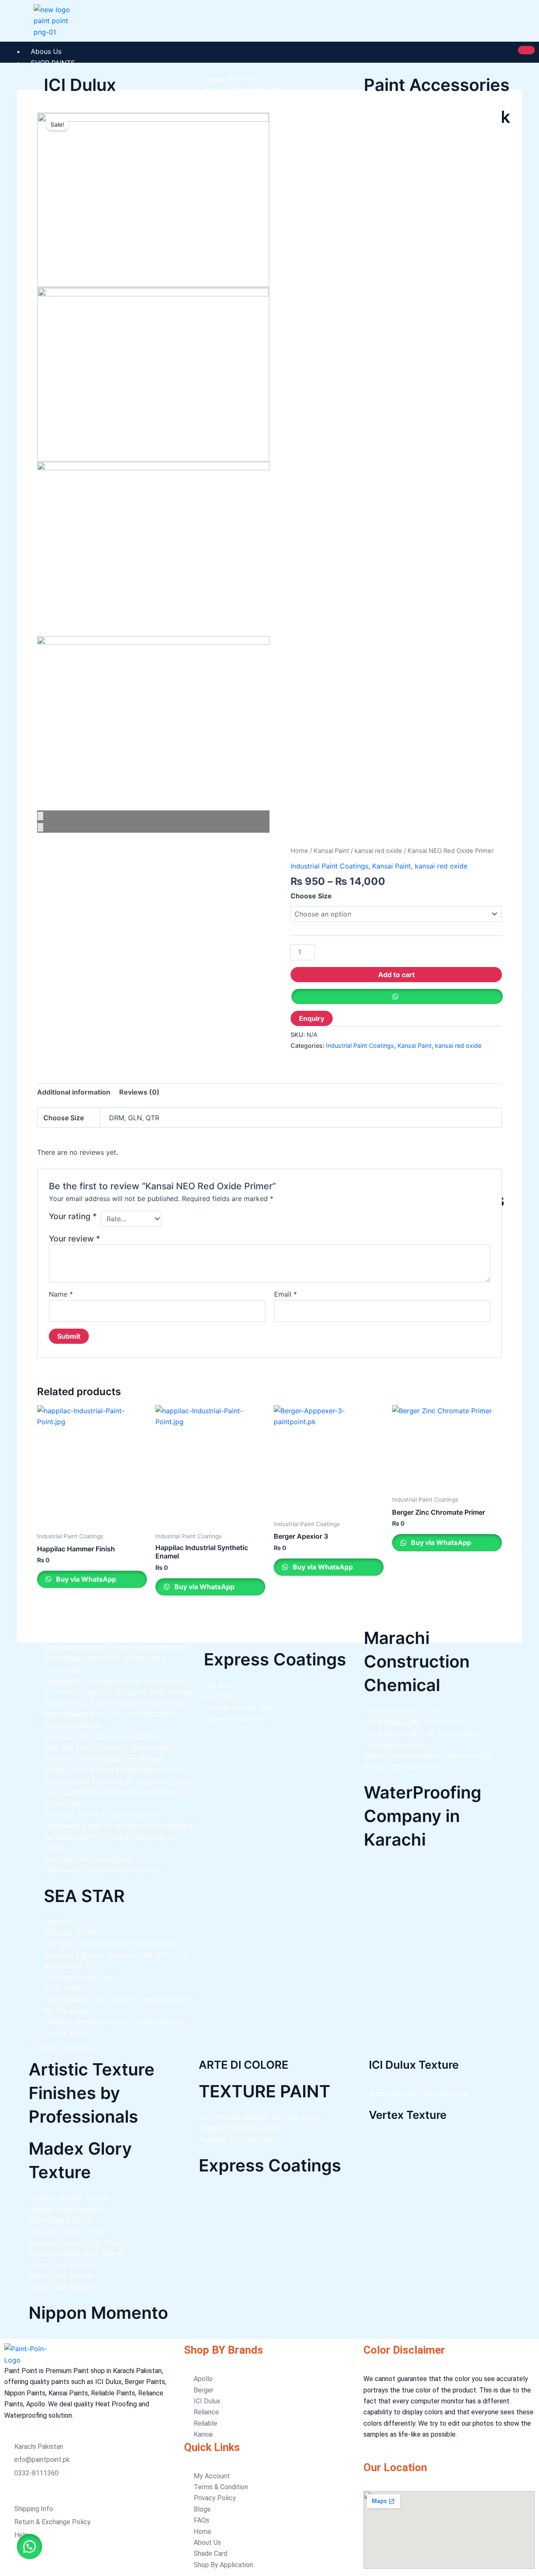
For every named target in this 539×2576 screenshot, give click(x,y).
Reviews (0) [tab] (139, 1092)
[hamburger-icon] (526, 50)
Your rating (73, 1216)
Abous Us (46, 51)
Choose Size (311, 896)
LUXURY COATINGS (62, 2048)
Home (299, 851)
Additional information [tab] (74, 1092)
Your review (75, 1239)
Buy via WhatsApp (85, 1579)
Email (286, 1294)
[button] (29, 2547)
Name (61, 1294)
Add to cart (396, 975)
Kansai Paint (331, 851)
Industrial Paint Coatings (330, 866)
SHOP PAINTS (53, 63)
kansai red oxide (378, 851)
